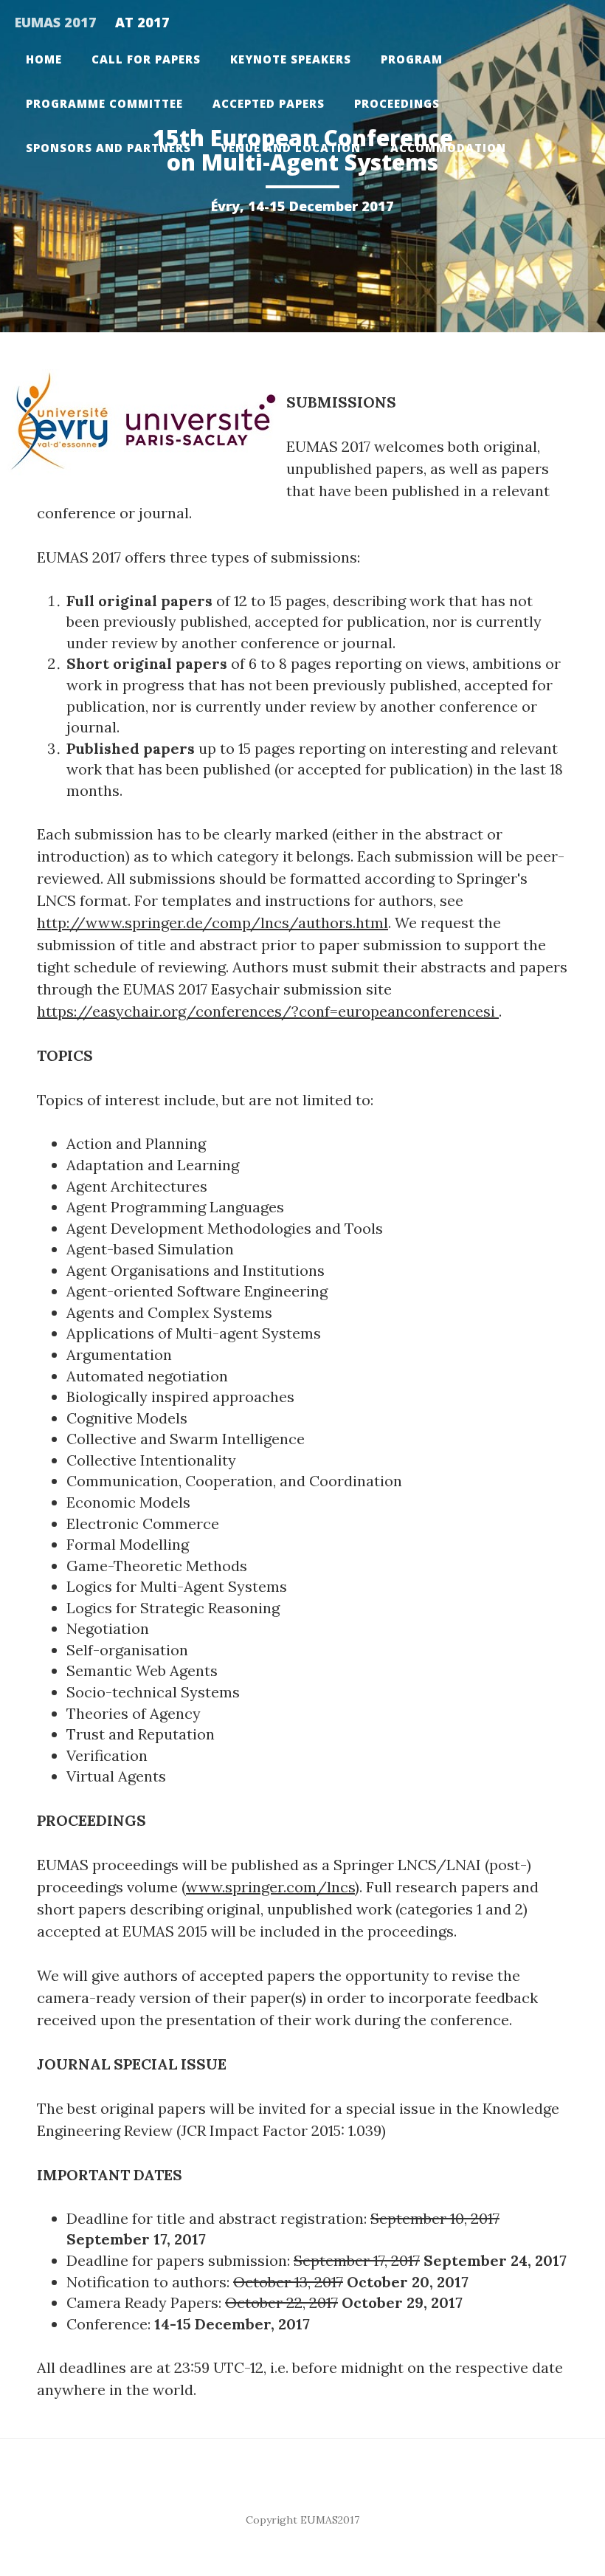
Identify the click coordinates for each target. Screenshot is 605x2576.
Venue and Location (291, 148)
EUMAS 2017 (56, 22)
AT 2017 (142, 22)
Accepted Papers (269, 103)
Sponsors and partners (108, 148)
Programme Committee (104, 103)
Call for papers (146, 59)
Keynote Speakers (291, 59)
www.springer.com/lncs (270, 1887)
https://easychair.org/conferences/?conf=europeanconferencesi (268, 1011)
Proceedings (397, 103)
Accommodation (448, 148)
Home (44, 59)
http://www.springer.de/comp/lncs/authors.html (212, 923)
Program (412, 59)
